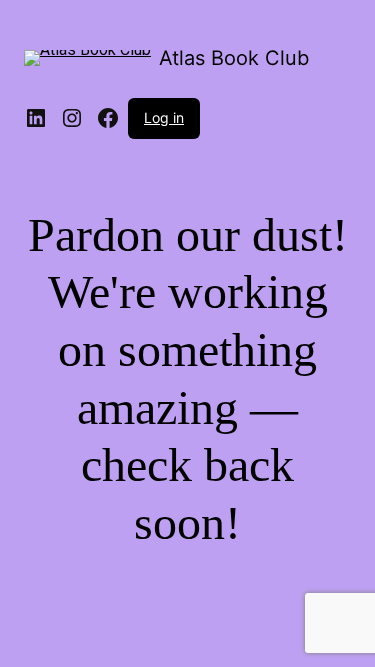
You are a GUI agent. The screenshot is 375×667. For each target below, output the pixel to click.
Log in (164, 117)
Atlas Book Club (234, 58)
